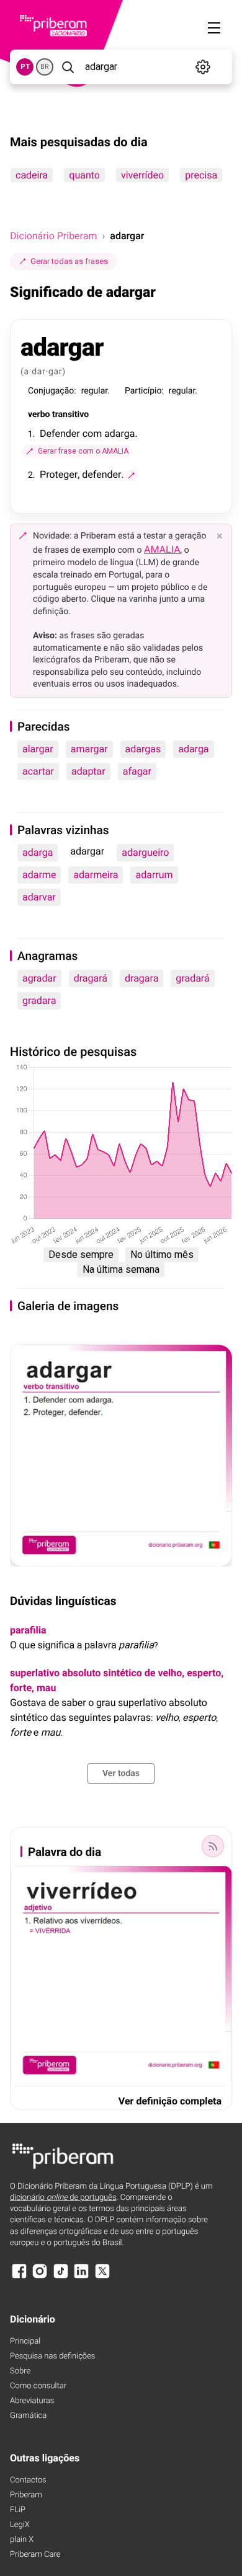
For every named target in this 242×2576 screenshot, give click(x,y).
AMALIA (162, 549)
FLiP (18, 2510)
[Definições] (203, 67)
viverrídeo (142, 175)
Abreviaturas (32, 2401)
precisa (201, 175)
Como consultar (38, 2386)
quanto (84, 175)
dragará (91, 978)
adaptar (88, 771)
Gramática (28, 2416)
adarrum (154, 875)
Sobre (20, 2371)
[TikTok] (61, 2277)
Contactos (28, 2480)
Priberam (26, 2495)
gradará (192, 978)
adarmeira (96, 875)
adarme (39, 875)
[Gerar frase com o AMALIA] (132, 475)
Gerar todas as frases (69, 261)
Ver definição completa (170, 2101)
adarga (193, 749)
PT (25, 67)
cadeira (32, 175)
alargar (38, 749)
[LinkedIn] (81, 2277)
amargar (89, 749)
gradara (39, 1000)
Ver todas (121, 1774)
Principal (25, 2341)
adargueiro (145, 852)
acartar (38, 771)
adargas (143, 749)
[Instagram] (40, 2277)
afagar (137, 771)
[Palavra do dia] (213, 1846)
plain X (22, 2540)
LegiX (20, 2525)
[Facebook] (19, 2277)
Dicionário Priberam (53, 236)
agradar (39, 978)
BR (45, 67)
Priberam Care (35, 2555)
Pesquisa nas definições (52, 2356)
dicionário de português (63, 2198)
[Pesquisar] (68, 67)
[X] (102, 2277)
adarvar (39, 897)
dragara (141, 978)
